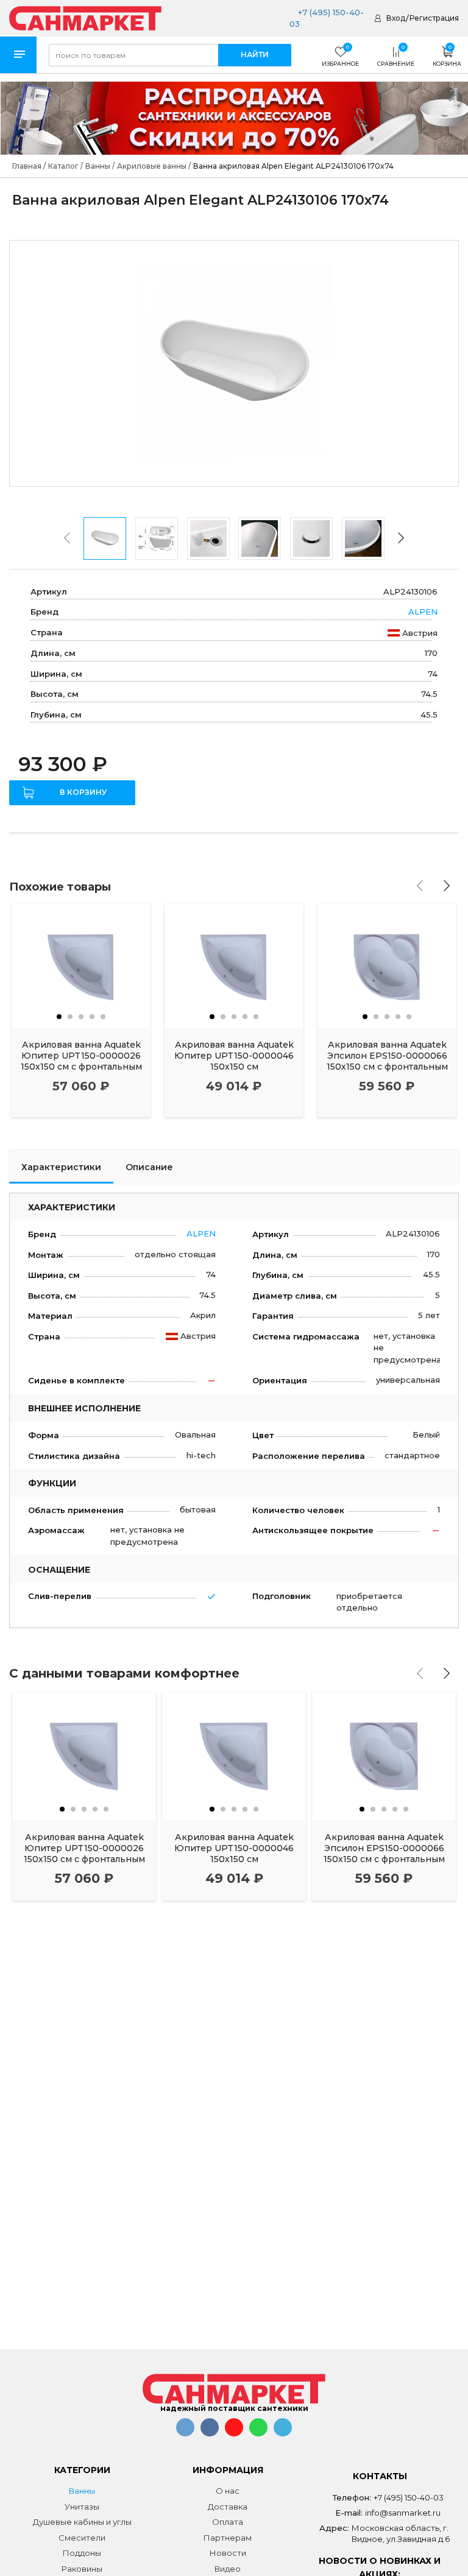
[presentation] (67, 538)
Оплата (228, 2522)
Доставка (228, 2507)
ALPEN (423, 612)
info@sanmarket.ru (403, 2513)
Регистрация (434, 18)
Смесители (82, 2538)
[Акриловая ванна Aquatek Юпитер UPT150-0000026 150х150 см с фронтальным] (81, 966)
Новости (228, 2553)
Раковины (82, 2569)
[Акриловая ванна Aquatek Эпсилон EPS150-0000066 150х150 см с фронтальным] (387, 966)
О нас (228, 2491)
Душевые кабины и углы (82, 2522)
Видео (228, 2569)
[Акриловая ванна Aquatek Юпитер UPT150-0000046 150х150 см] (234, 966)
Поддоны (82, 2553)
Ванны (82, 2491)
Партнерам (228, 2538)
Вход (396, 18)
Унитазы (82, 2507)
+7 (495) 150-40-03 (409, 2497)
